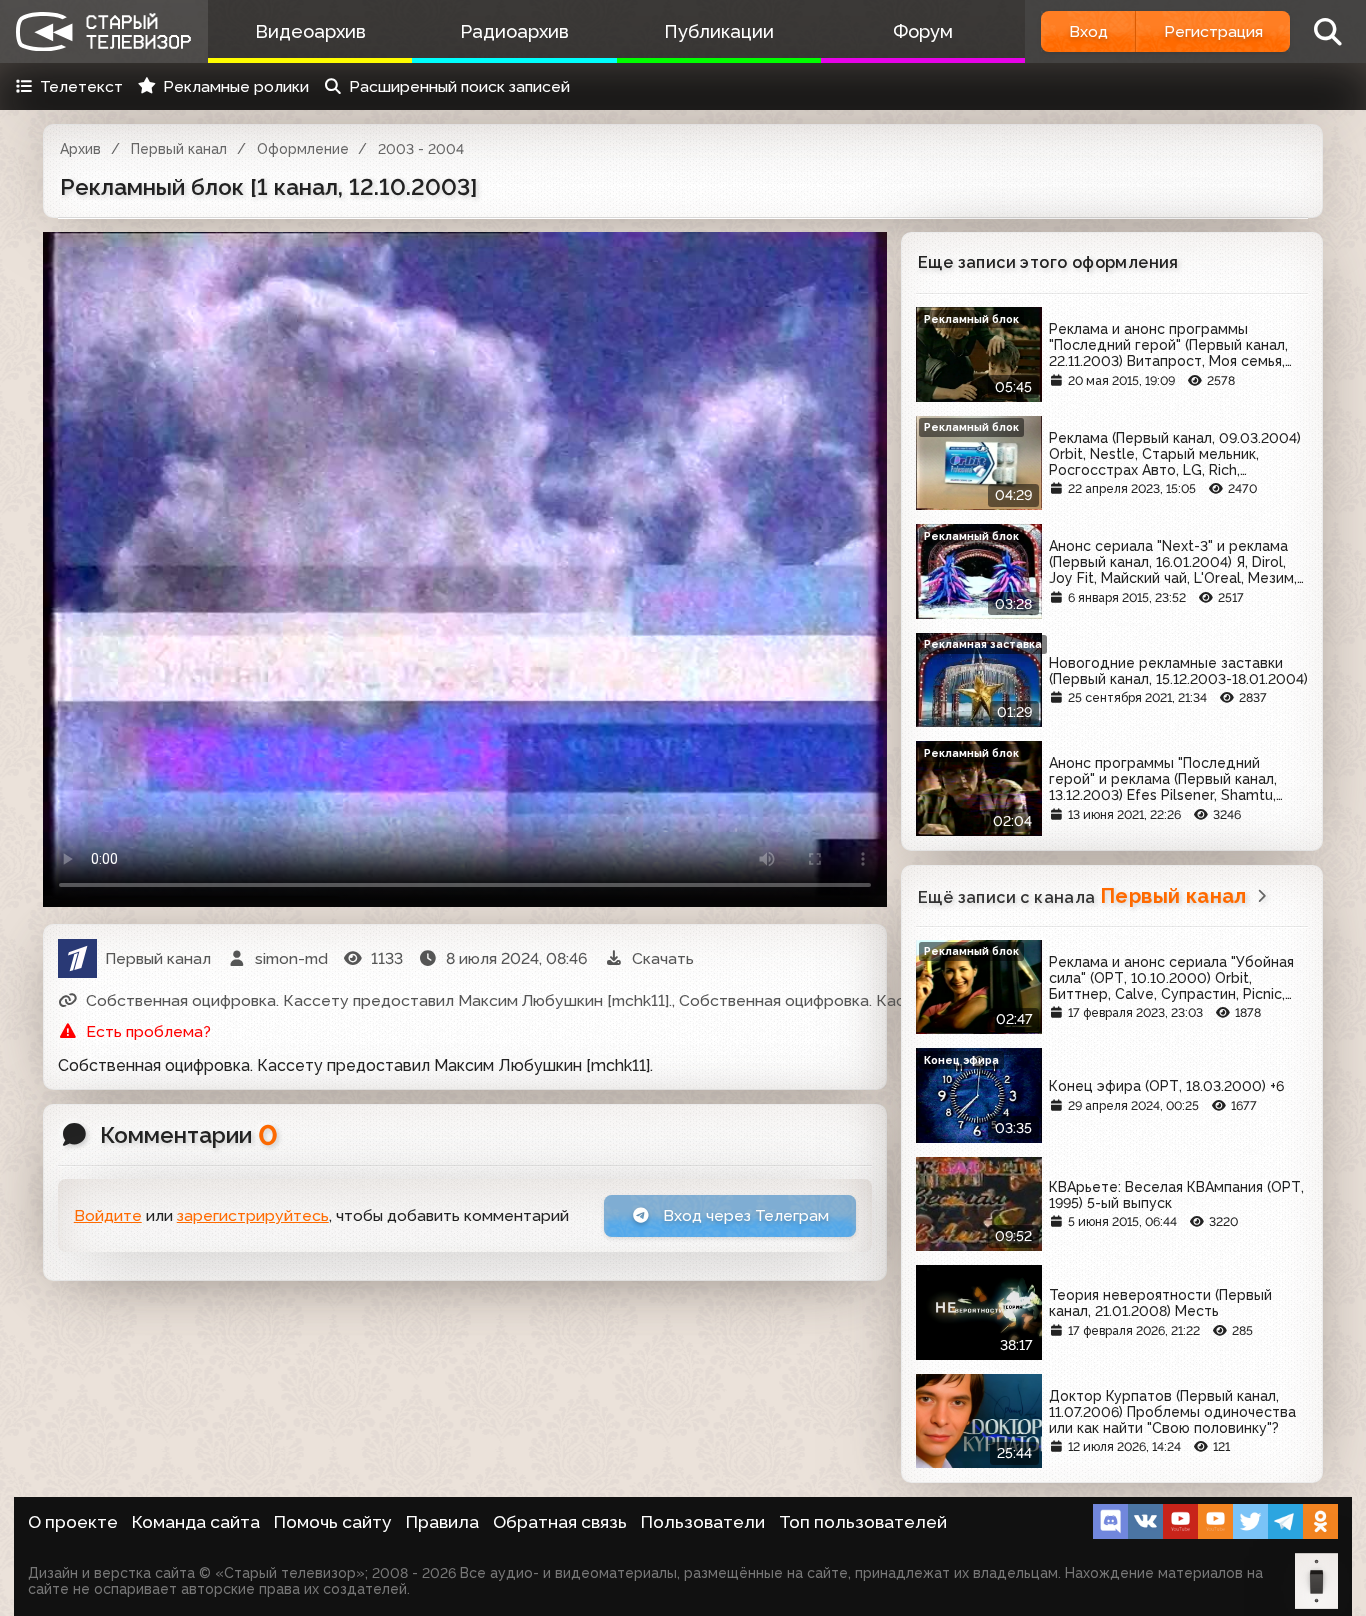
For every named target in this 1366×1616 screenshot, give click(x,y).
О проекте (73, 1522)
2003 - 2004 (421, 149)
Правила (442, 1522)
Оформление (303, 149)
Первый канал (179, 149)
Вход (1088, 31)
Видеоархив (310, 31)
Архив (80, 149)
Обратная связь (560, 1522)
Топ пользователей (863, 1522)
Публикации (719, 31)
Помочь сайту (333, 1522)
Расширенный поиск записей (459, 86)
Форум (923, 31)
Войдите (108, 1215)
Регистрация (1213, 31)
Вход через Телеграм (744, 1215)
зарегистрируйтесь (253, 1215)
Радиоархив (514, 31)
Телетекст (81, 86)
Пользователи (703, 1522)
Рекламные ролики (236, 86)
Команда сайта (196, 1522)
